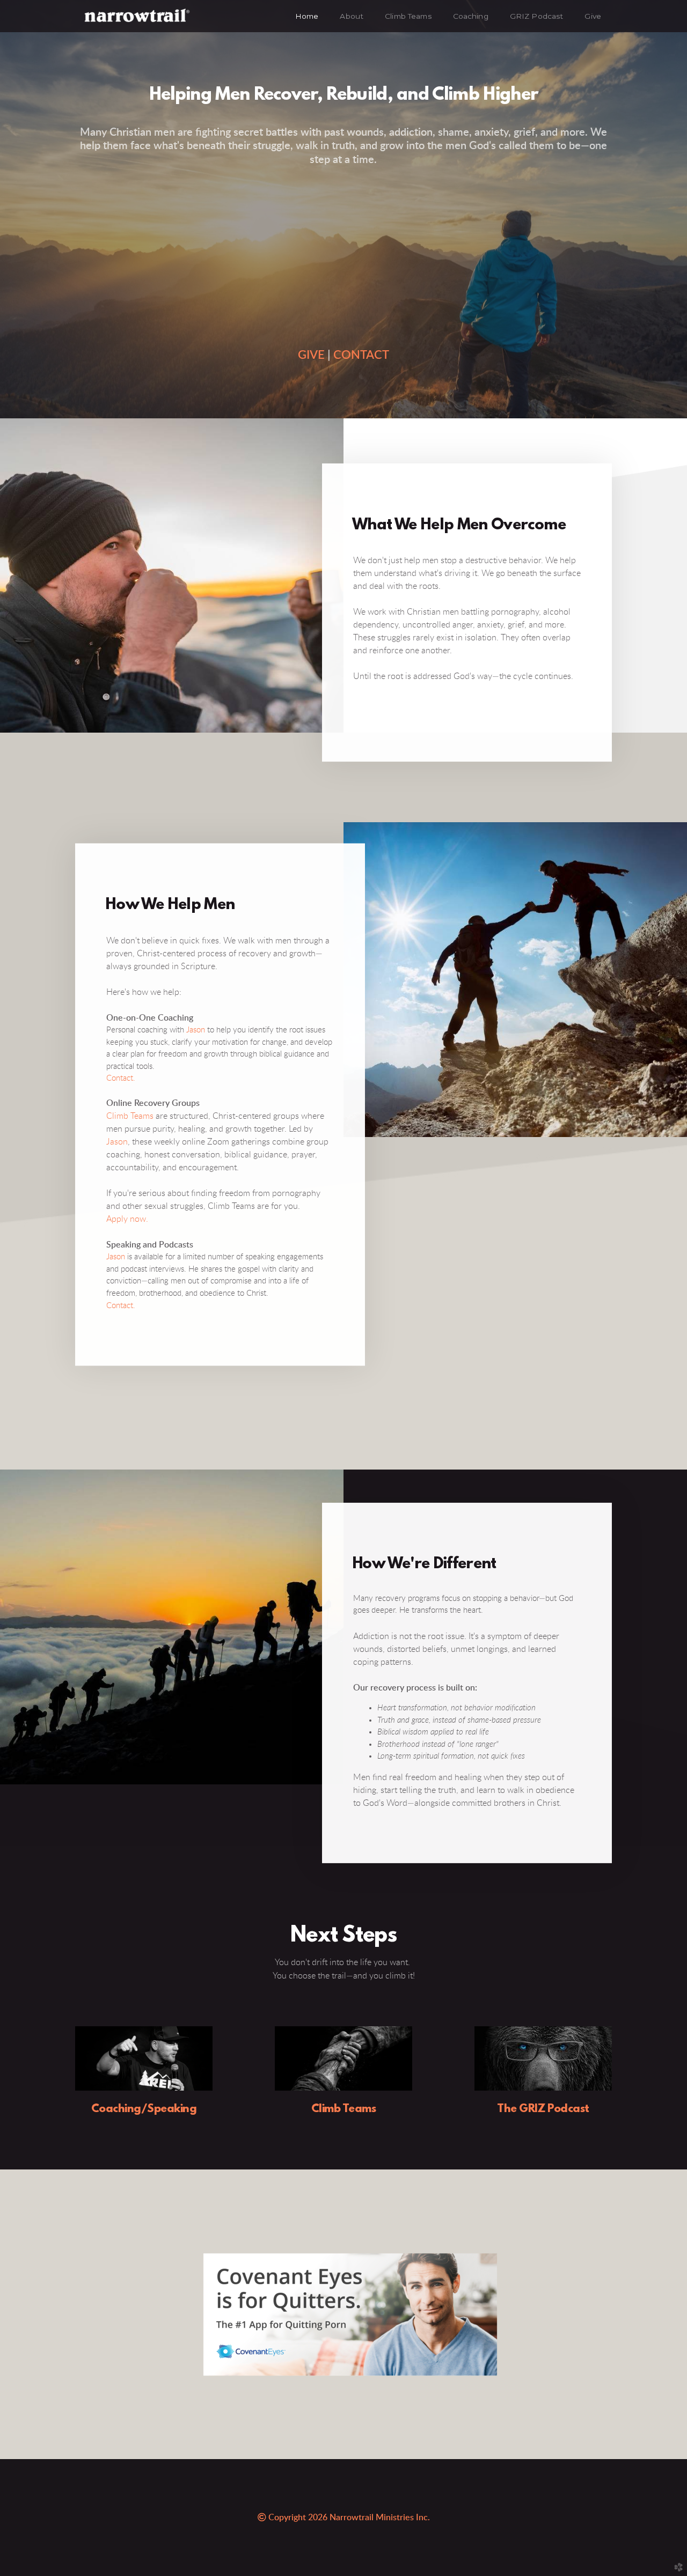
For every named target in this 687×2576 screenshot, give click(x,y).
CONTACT (361, 355)
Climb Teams (130, 1117)
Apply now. (127, 1220)
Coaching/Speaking (144, 2109)
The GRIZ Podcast (543, 2109)
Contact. (121, 1079)
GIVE (311, 355)
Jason (196, 1030)
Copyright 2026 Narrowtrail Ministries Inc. (344, 2518)
